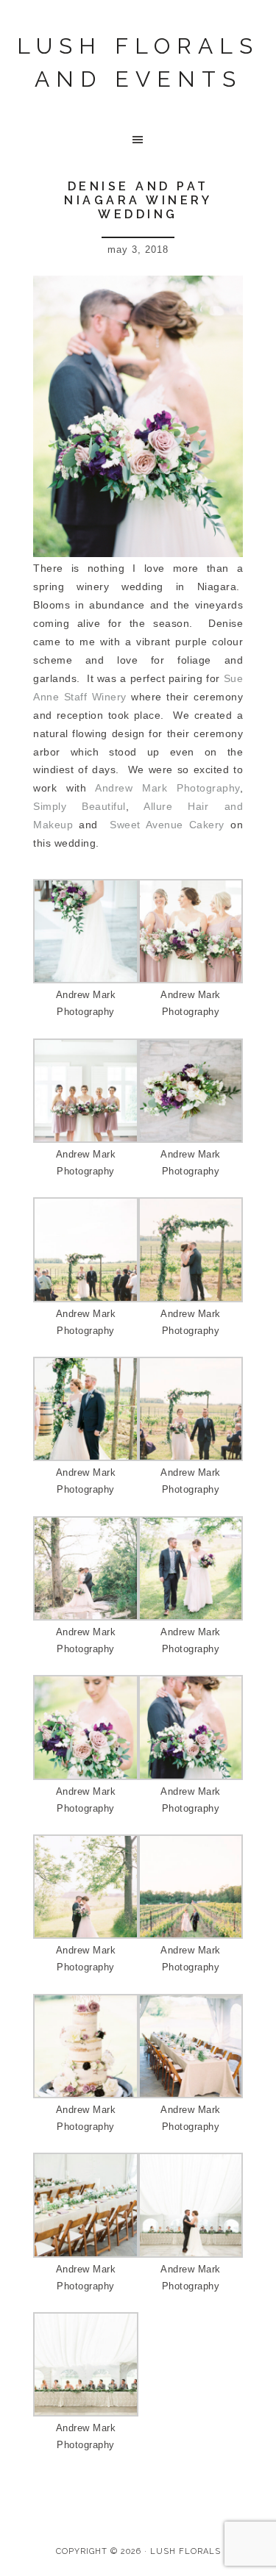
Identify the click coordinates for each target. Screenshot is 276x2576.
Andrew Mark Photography (167, 788)
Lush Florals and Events (138, 62)
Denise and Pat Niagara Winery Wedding (138, 200)
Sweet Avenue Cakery (167, 825)
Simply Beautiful (79, 806)
